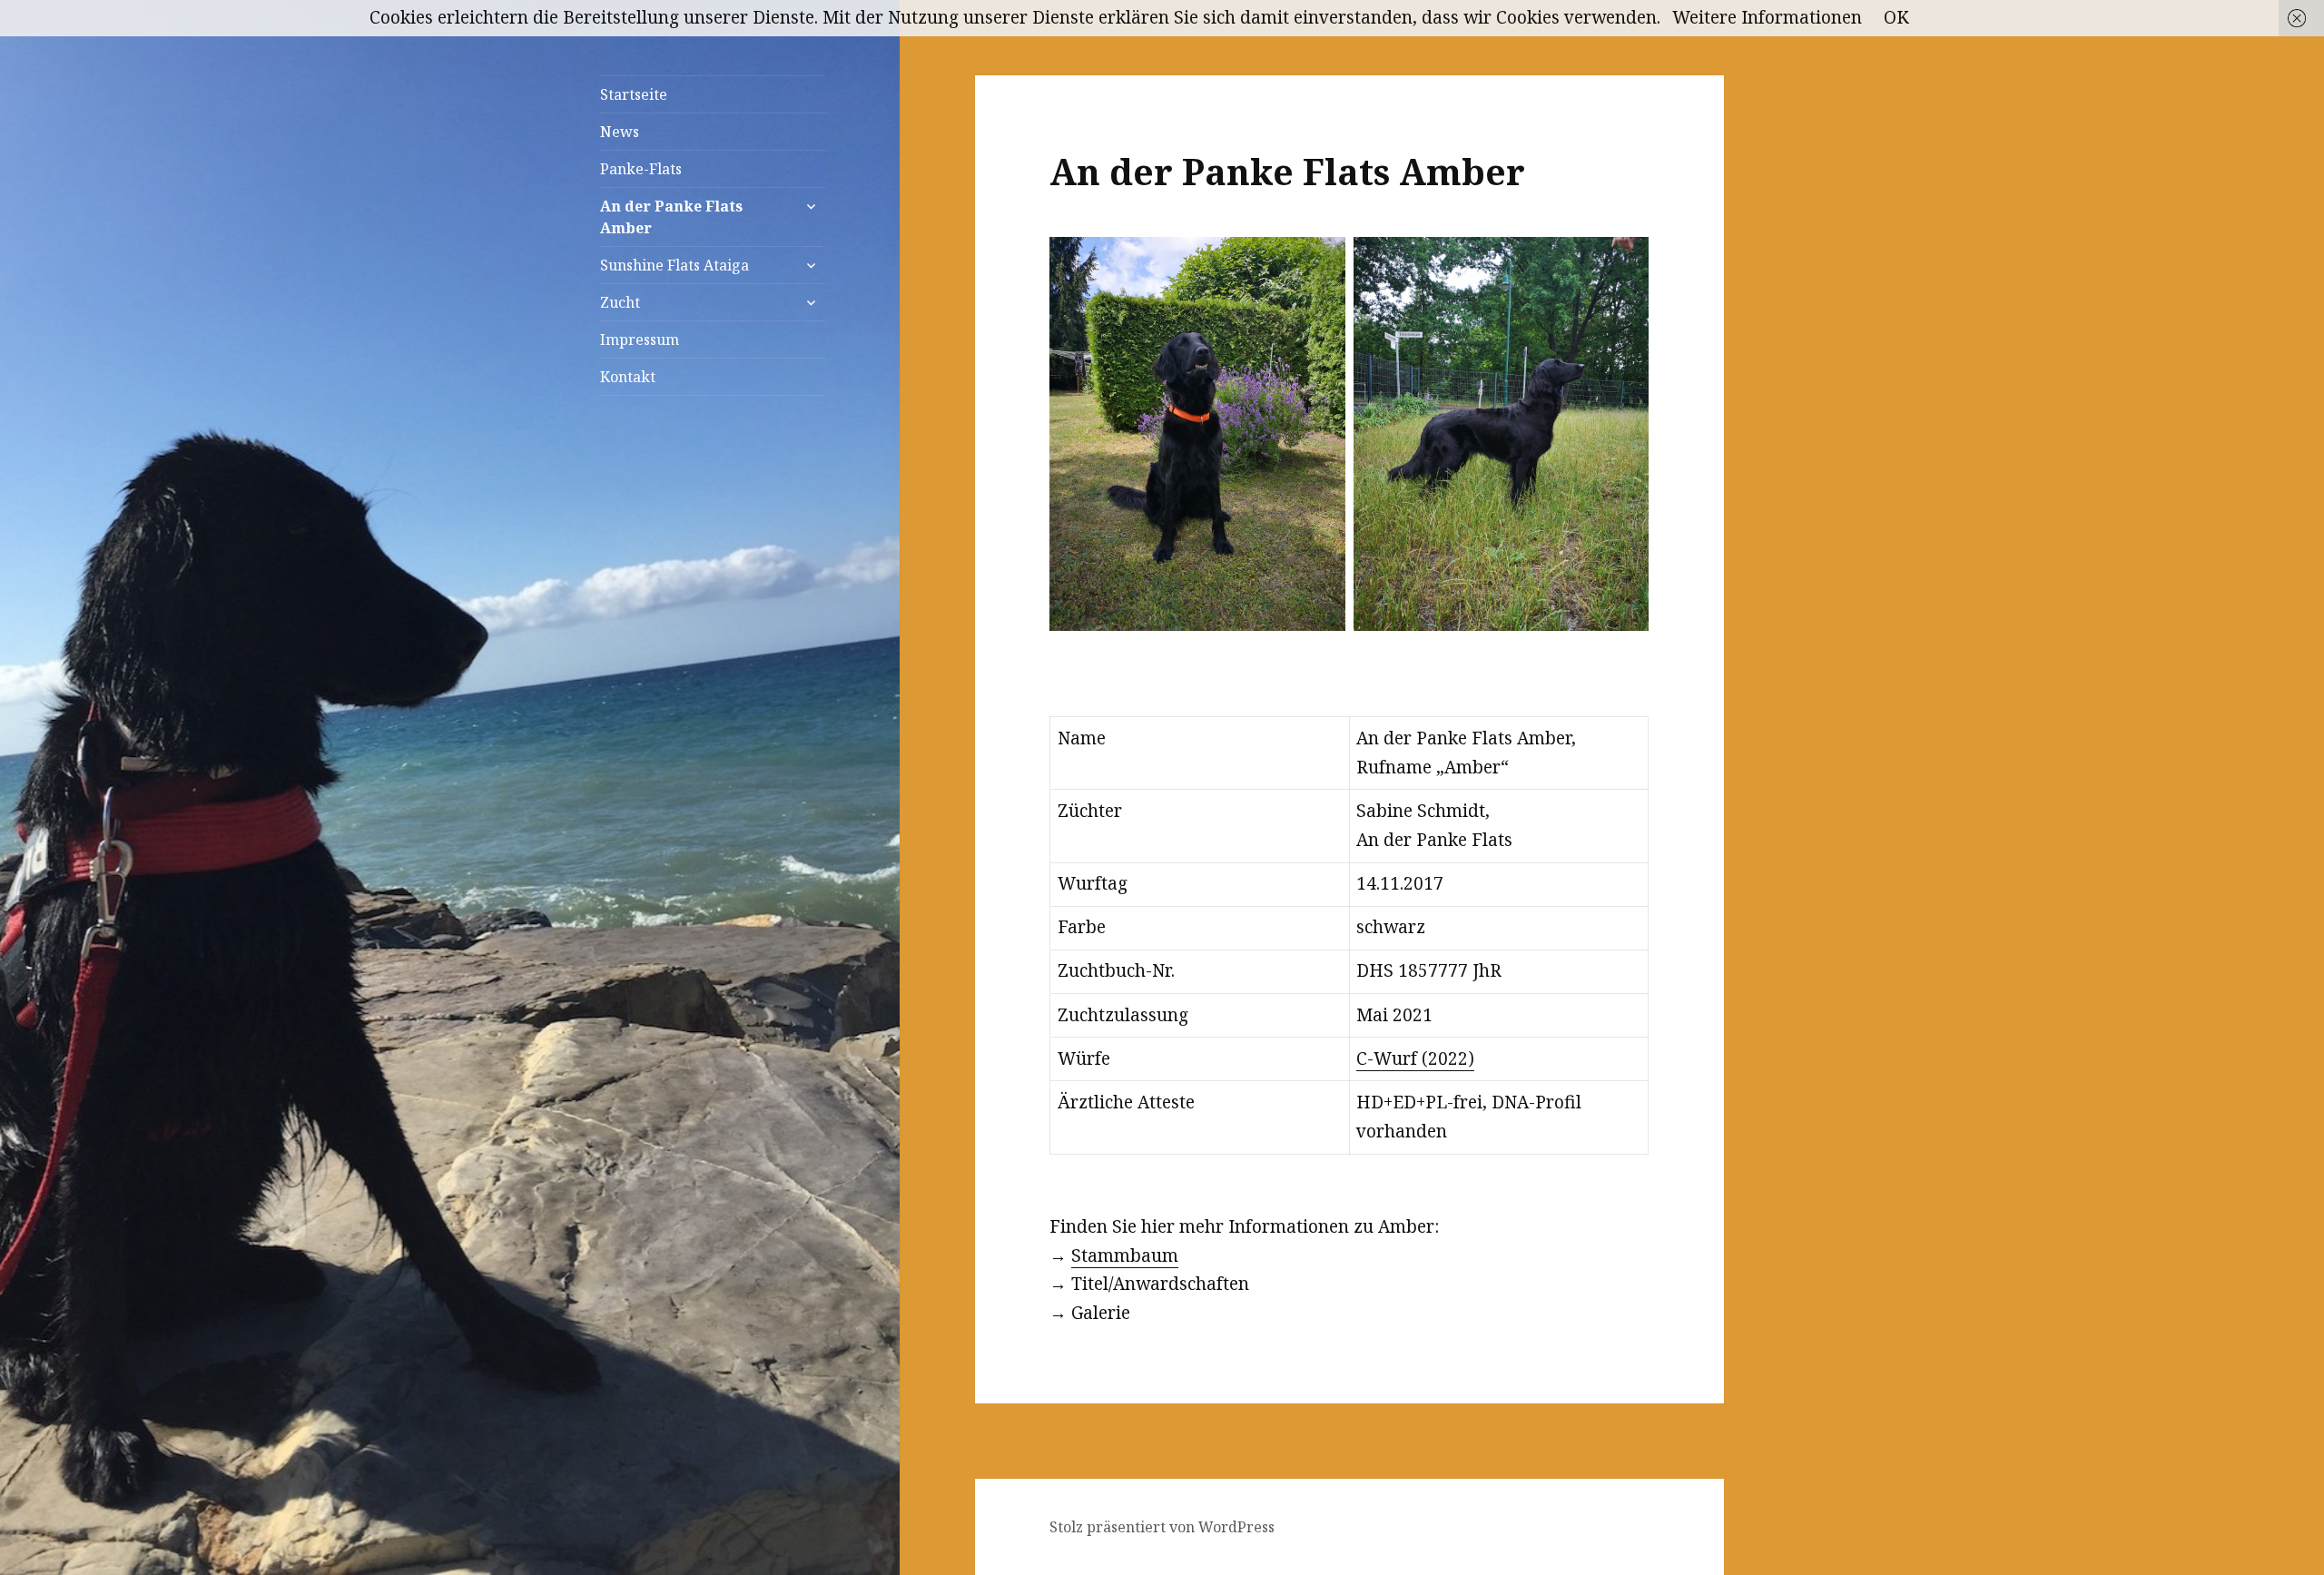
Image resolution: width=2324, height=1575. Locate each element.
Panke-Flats (641, 169)
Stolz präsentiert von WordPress (1162, 1527)
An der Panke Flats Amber (671, 217)
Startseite (634, 94)
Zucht (620, 302)
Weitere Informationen (1767, 17)
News (620, 132)
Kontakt (628, 377)
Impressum (640, 340)
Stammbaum (1125, 1255)
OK (1896, 17)
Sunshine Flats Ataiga (675, 265)
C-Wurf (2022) (1415, 1058)
